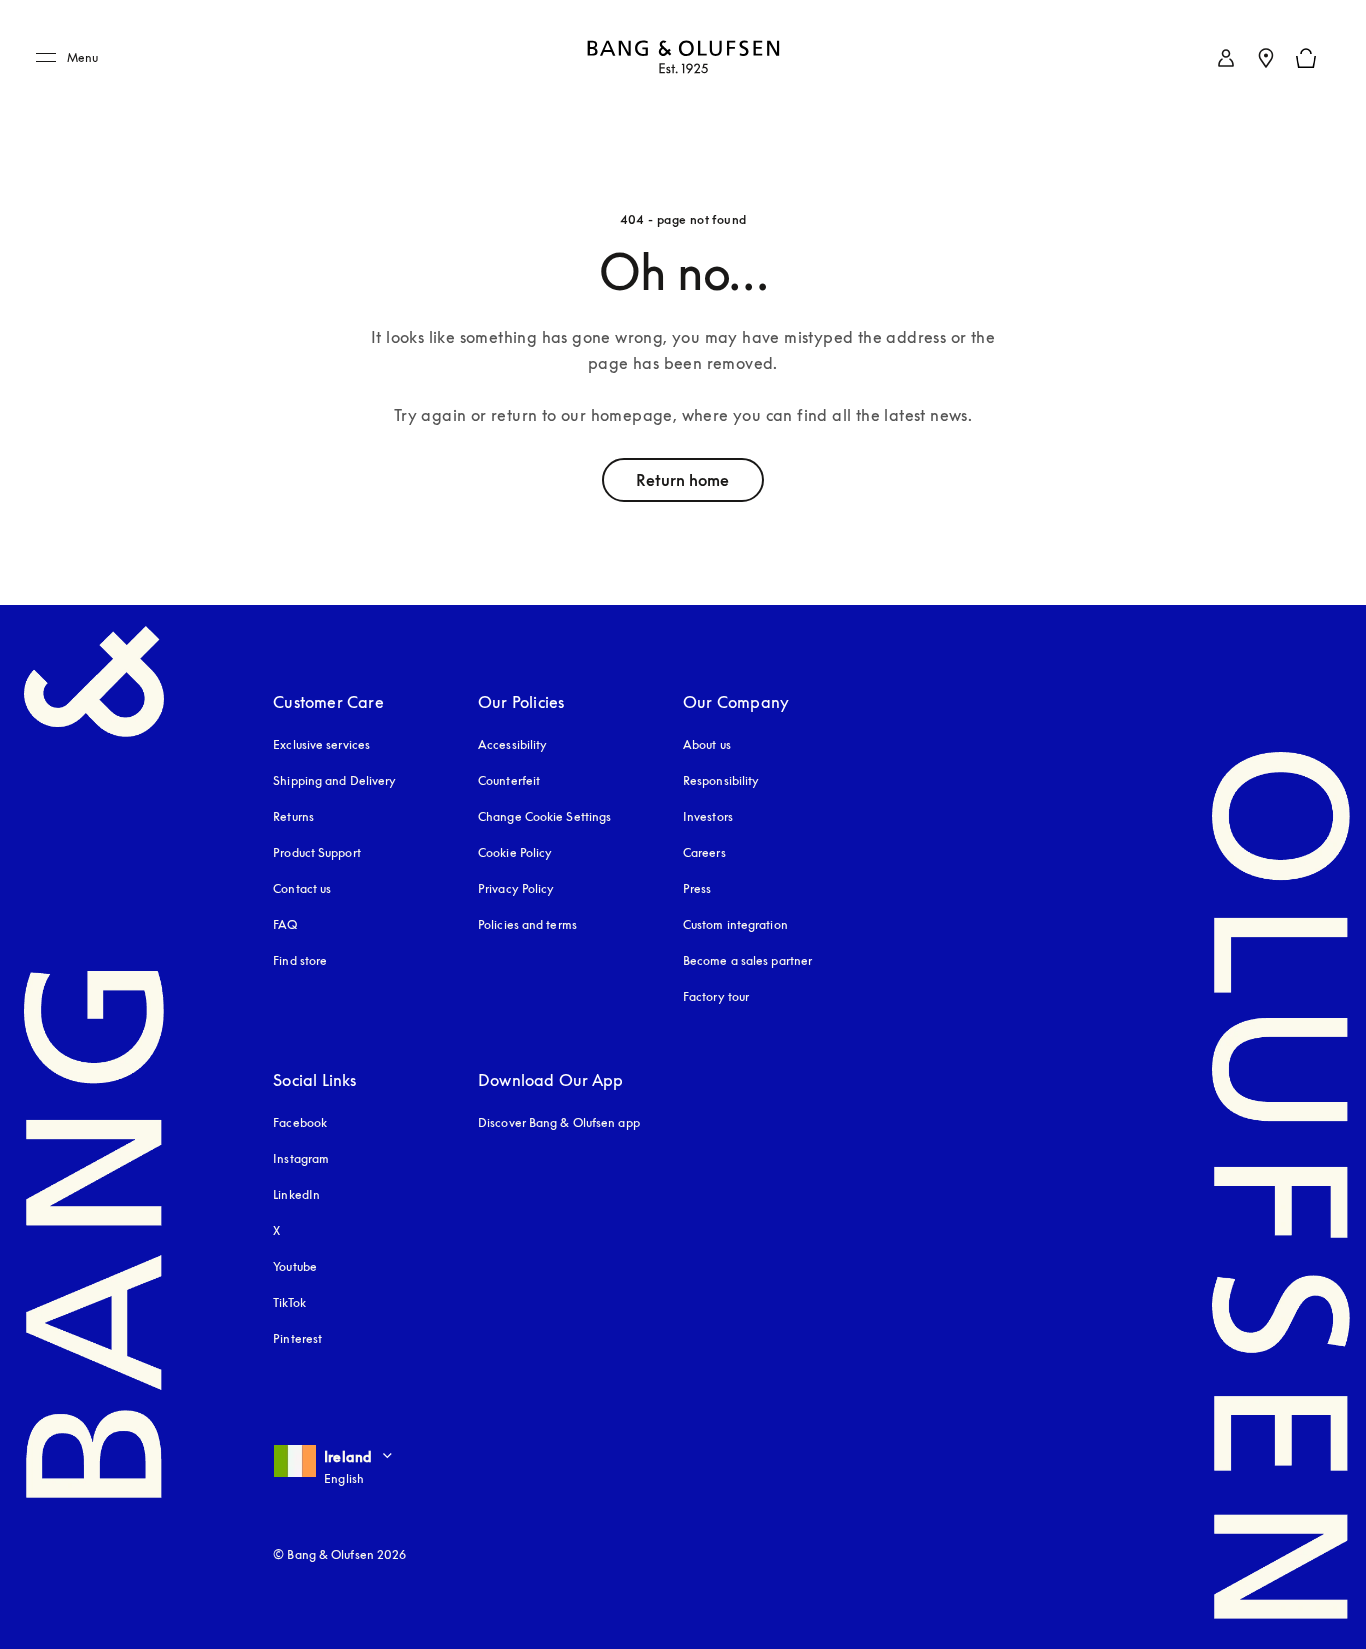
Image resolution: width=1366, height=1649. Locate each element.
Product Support (317, 852)
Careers (704, 852)
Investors (708, 816)
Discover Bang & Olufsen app (559, 1122)
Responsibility (721, 780)
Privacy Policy (516, 888)
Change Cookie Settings (544, 816)
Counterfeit (509, 780)
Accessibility (512, 744)
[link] (1226, 58)
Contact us (302, 888)
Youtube (295, 1266)
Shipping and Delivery (334, 780)
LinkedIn (296, 1194)
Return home (682, 480)
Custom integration (735, 924)
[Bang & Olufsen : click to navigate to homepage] (683, 58)
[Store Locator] (1266, 58)
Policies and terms (527, 924)
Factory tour (716, 996)
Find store (300, 960)
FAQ (285, 924)
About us (707, 744)
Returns (293, 816)
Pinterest (297, 1338)
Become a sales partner (747, 960)
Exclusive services (321, 744)
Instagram (301, 1158)
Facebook (300, 1122)
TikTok (289, 1302)
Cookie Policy (515, 852)
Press (697, 888)
